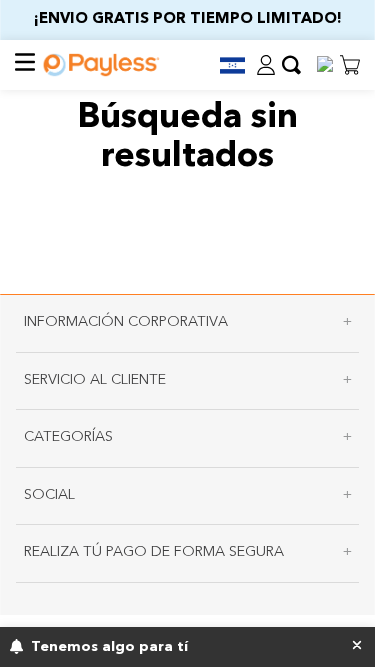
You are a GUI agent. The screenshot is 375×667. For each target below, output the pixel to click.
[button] (224, 65)
